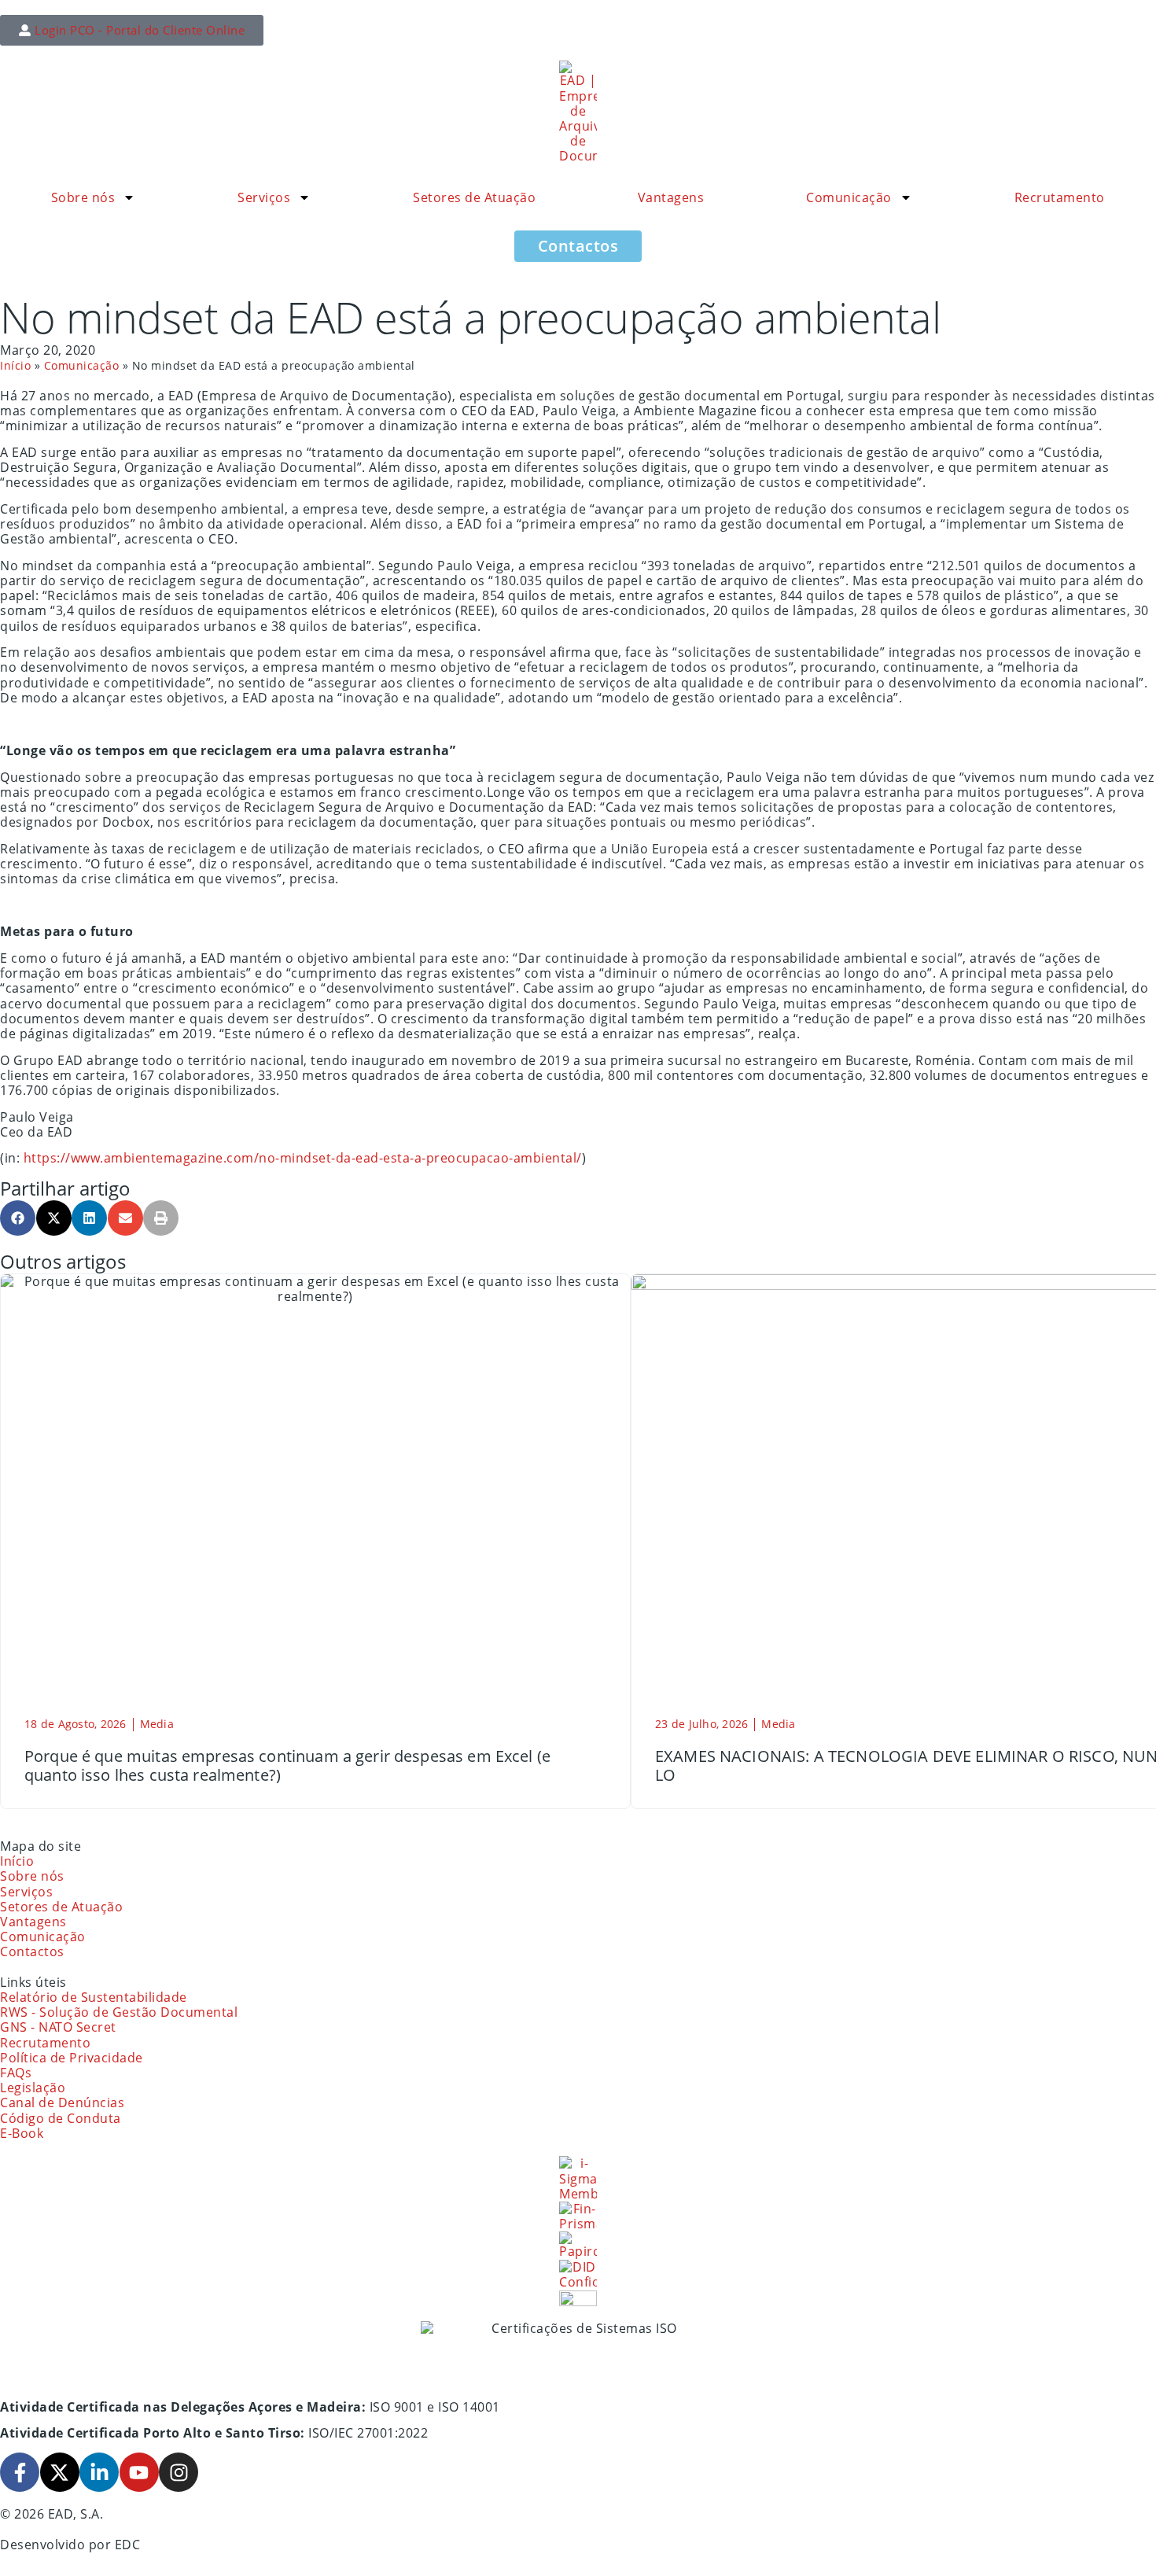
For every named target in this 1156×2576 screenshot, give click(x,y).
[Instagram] (179, 2472)
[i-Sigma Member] (578, 2179)
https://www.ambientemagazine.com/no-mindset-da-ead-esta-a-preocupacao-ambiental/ (303, 1158)
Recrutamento (1060, 197)
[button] (18, 1218)
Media (157, 1724)
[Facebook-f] (20, 2472)
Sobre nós (83, 197)
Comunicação (849, 197)
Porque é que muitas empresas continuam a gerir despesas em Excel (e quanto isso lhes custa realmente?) (287, 1765)
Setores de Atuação (474, 197)
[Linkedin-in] (99, 2472)
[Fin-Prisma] (578, 2217)
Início (15, 365)
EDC (128, 2545)
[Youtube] (139, 2472)
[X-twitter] (60, 2472)
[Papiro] (578, 2245)
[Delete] (578, 2298)
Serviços (264, 197)
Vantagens (671, 197)
